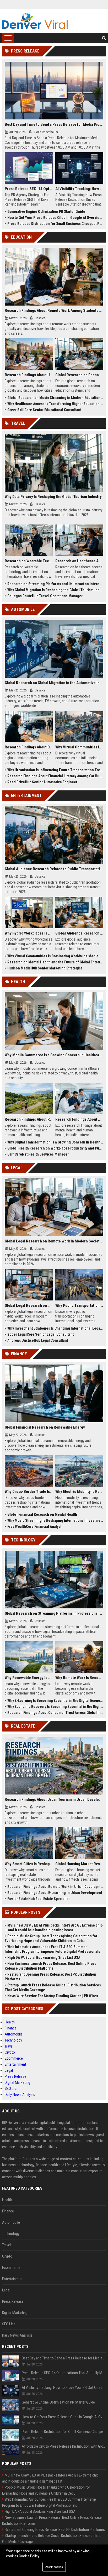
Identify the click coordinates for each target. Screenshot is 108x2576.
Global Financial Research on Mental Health (42, 1514)
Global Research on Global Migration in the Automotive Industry (54, 683)
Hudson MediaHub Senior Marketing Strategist (45, 968)
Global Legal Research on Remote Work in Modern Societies (54, 1241)
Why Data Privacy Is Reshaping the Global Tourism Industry (53, 497)
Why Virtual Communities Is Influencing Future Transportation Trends (79, 747)
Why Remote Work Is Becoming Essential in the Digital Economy (79, 1678)
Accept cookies (54, 2567)
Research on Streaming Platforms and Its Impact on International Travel (55, 584)
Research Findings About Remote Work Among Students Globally (54, 311)
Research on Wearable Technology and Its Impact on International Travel (29, 561)
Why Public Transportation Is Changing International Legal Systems (79, 1305)
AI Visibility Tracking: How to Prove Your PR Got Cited (79, 189)
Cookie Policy (29, 2556)
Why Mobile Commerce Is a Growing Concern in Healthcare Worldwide (54, 1055)
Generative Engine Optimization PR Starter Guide (46, 212)
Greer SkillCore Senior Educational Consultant (44, 410)
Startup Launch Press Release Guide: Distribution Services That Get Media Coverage (53, 1987)
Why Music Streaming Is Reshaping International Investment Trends (55, 1520)
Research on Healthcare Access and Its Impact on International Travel (79, 561)
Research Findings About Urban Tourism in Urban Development (54, 1799)
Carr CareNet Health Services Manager (38, 1154)
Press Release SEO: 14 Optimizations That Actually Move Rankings (29, 189)
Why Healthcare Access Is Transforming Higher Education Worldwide (55, 404)
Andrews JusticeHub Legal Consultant (38, 1340)
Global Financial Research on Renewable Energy (45, 1427)
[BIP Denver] (35, 21)
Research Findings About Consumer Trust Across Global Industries (55, 1713)
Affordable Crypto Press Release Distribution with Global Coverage (64, 2446)
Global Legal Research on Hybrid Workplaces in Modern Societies (29, 1305)
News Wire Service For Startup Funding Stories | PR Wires (53, 1996)
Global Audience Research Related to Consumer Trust (79, 933)
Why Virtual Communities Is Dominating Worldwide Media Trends (55, 956)
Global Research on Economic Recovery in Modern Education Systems (79, 375)
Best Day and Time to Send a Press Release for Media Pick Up (54, 124)
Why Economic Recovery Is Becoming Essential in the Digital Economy (55, 1707)
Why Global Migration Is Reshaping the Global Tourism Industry (55, 590)
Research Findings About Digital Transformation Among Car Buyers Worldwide (29, 747)
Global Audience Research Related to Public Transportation (54, 869)
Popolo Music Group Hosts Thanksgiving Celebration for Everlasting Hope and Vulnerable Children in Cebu (51, 1938)
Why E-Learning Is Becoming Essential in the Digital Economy (55, 1701)
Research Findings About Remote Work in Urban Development (55, 1887)
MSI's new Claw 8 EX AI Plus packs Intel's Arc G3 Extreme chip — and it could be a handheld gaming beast (54, 1928)
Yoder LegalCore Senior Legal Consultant (40, 1334)
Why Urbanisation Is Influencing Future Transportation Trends (55, 770)
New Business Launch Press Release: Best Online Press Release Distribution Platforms (51, 1966)
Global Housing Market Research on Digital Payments (79, 1864)
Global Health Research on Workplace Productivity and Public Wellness (55, 1148)
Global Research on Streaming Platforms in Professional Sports (54, 1613)
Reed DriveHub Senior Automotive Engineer (42, 782)
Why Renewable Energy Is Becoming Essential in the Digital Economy (29, 1678)
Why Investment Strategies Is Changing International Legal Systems (55, 1328)
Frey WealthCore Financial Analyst (34, 1526)
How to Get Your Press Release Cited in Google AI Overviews (55, 218)
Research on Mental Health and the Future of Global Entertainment (55, 962)
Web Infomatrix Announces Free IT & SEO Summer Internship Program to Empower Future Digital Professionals (52, 1949)
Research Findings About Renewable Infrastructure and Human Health (29, 1119)
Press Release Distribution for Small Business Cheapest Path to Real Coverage (55, 224)
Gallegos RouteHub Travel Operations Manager (45, 596)
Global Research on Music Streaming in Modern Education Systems (55, 398)
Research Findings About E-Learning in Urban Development (55, 1893)
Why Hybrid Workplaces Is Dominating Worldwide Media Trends (29, 933)
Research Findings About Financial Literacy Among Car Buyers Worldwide (55, 776)
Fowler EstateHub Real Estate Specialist (38, 1899)
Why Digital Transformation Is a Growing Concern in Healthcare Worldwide (55, 1142)
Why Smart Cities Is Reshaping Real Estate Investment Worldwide (29, 1864)
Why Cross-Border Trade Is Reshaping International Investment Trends (29, 1492)
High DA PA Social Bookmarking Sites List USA (44, 1958)
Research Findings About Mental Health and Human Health (79, 1119)
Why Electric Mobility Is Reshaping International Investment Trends (79, 1492)
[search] (104, 38)
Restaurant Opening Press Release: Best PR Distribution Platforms (50, 1977)
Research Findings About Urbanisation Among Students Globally (29, 375)
